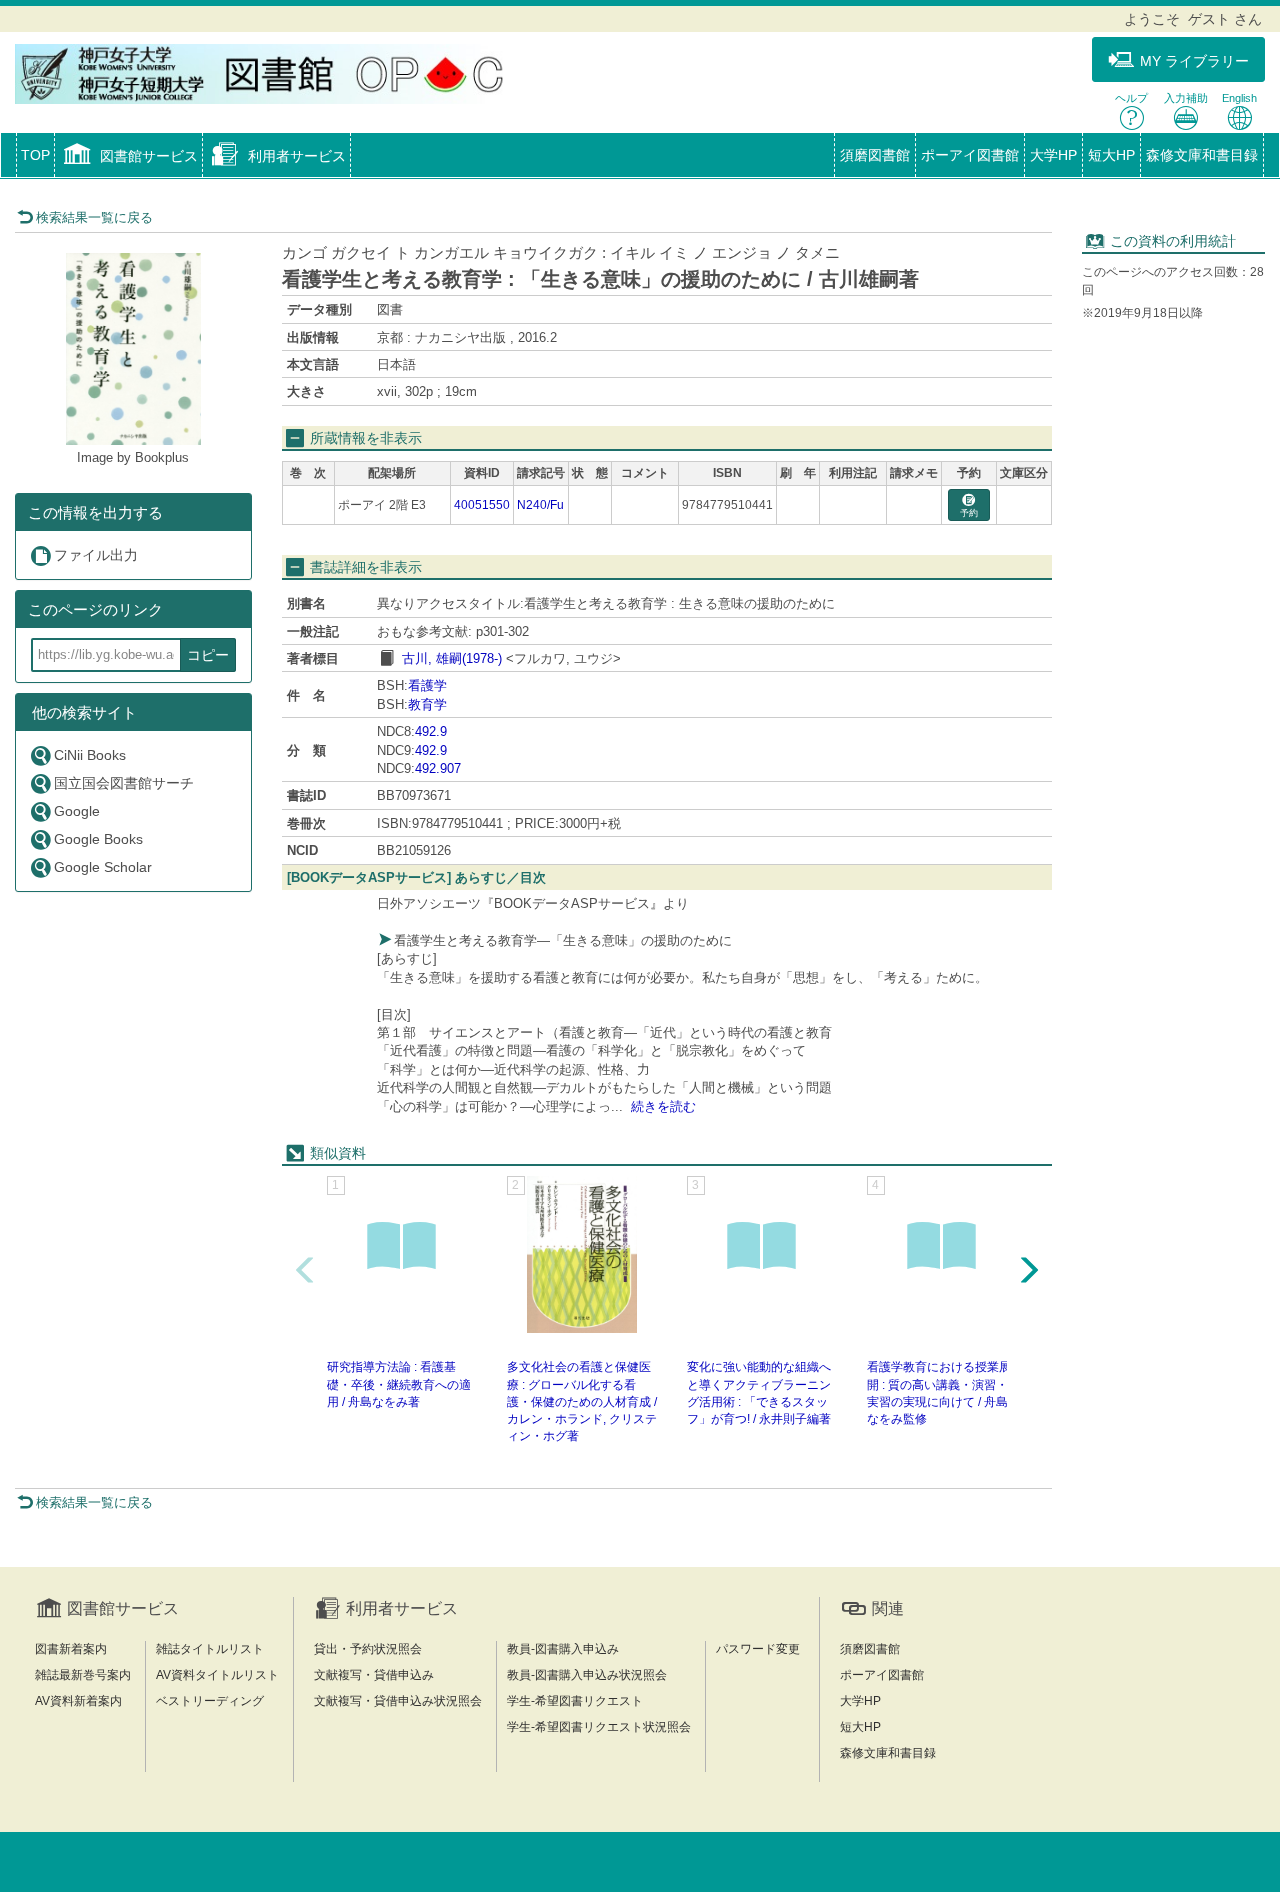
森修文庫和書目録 (1202, 155)
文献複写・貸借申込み (374, 1675)
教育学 (427, 704)
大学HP (1053, 155)
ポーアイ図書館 (970, 155)
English (1239, 98)
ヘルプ (1131, 98)
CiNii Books (90, 755)
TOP (35, 155)
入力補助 (1186, 98)
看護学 (427, 685)
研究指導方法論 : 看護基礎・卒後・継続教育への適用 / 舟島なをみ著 (399, 1384)
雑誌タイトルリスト (210, 1649)
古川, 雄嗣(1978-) (452, 658)
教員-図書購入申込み (563, 1649)
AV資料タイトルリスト (217, 1675)
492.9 (431, 731)
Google (77, 811)
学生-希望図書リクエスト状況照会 (599, 1727)
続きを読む (663, 1106)
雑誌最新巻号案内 (83, 1675)
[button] (128, 157)
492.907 (438, 768)
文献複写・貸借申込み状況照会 (398, 1701)
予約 (969, 513)
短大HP (1111, 155)
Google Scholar (103, 867)
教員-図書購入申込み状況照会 (587, 1675)
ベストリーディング (210, 1701)
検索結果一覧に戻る (94, 217)
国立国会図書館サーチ (124, 783)
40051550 (482, 505)
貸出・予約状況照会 (368, 1649)
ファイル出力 (96, 555)
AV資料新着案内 (78, 1701)
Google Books (98, 839)
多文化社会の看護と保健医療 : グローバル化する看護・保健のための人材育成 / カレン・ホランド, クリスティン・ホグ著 (582, 1401)
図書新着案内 (71, 1649)
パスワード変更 (758, 1649)
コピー (208, 655)
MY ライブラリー (1194, 61)
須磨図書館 (875, 155)
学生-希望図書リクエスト (575, 1701)
